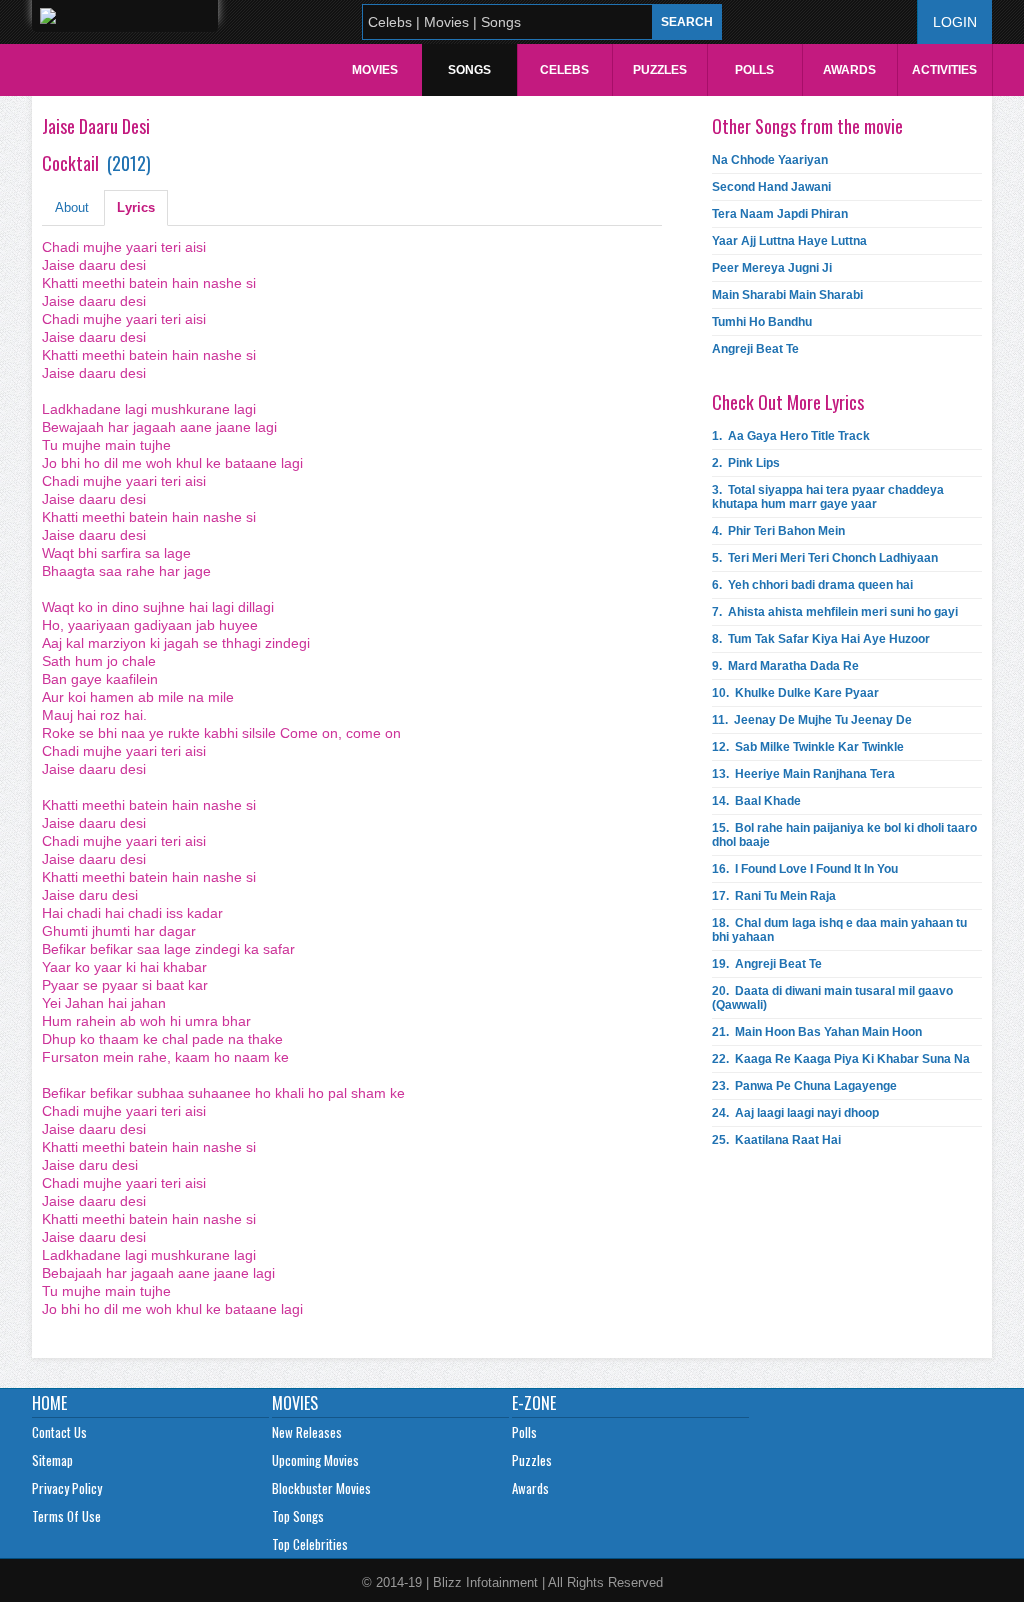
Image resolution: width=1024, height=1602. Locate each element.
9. (785, 666)
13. (803, 774)
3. (828, 497)
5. (825, 558)
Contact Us (59, 1432)
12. (808, 747)
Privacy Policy (67, 1488)
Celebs (564, 70)
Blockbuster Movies (321, 1488)
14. (756, 801)
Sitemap (52, 1460)
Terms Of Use (66, 1516)
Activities (944, 70)
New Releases (307, 1432)
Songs (469, 70)
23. (804, 1086)
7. (835, 612)
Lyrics (136, 207)
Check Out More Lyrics (788, 402)
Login (955, 22)
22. (841, 1059)
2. (746, 463)
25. (776, 1140)
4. (778, 531)
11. (812, 720)
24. (795, 1113)
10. (795, 693)
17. (774, 896)
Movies (375, 70)
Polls (754, 70)
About (72, 207)
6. (812, 585)
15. (844, 835)
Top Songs (298, 1516)
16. (805, 869)
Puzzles (660, 70)
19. (767, 964)
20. (832, 998)
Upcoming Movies (315, 1460)
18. (839, 930)
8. (821, 639)
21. (817, 1032)
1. (791, 436)
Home (49, 1403)
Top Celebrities (310, 1544)
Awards (849, 70)
